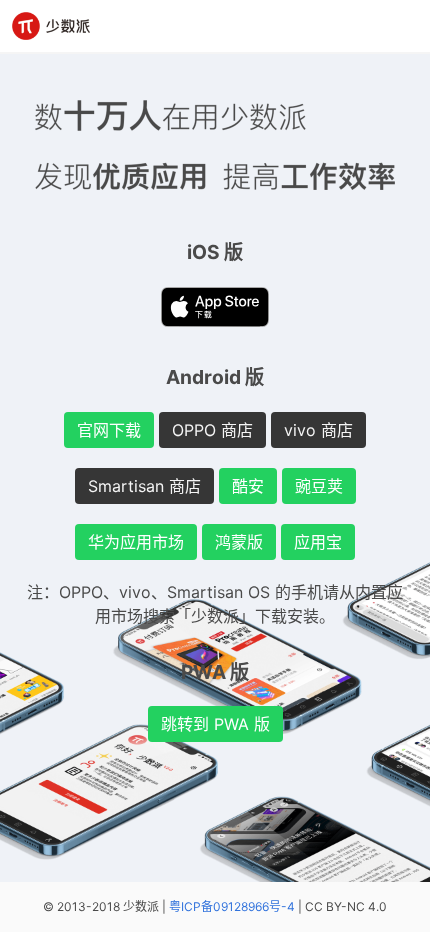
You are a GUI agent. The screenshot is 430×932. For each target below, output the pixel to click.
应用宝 (318, 542)
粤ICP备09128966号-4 (232, 906)
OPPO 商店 (212, 430)
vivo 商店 (318, 430)
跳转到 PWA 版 (215, 724)
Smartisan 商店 (144, 486)
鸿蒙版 (239, 542)
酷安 (248, 486)
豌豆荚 (319, 486)
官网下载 (109, 430)
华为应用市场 (136, 542)
